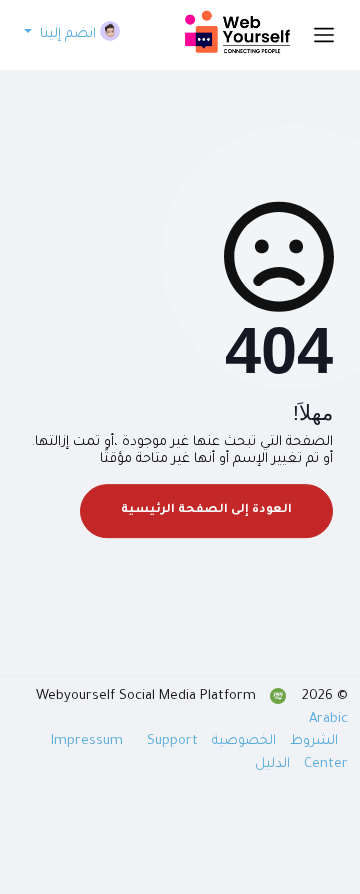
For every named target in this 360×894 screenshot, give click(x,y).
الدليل (272, 764)
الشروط (312, 741)
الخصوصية (242, 741)
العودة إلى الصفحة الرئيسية (206, 510)
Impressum (89, 741)
